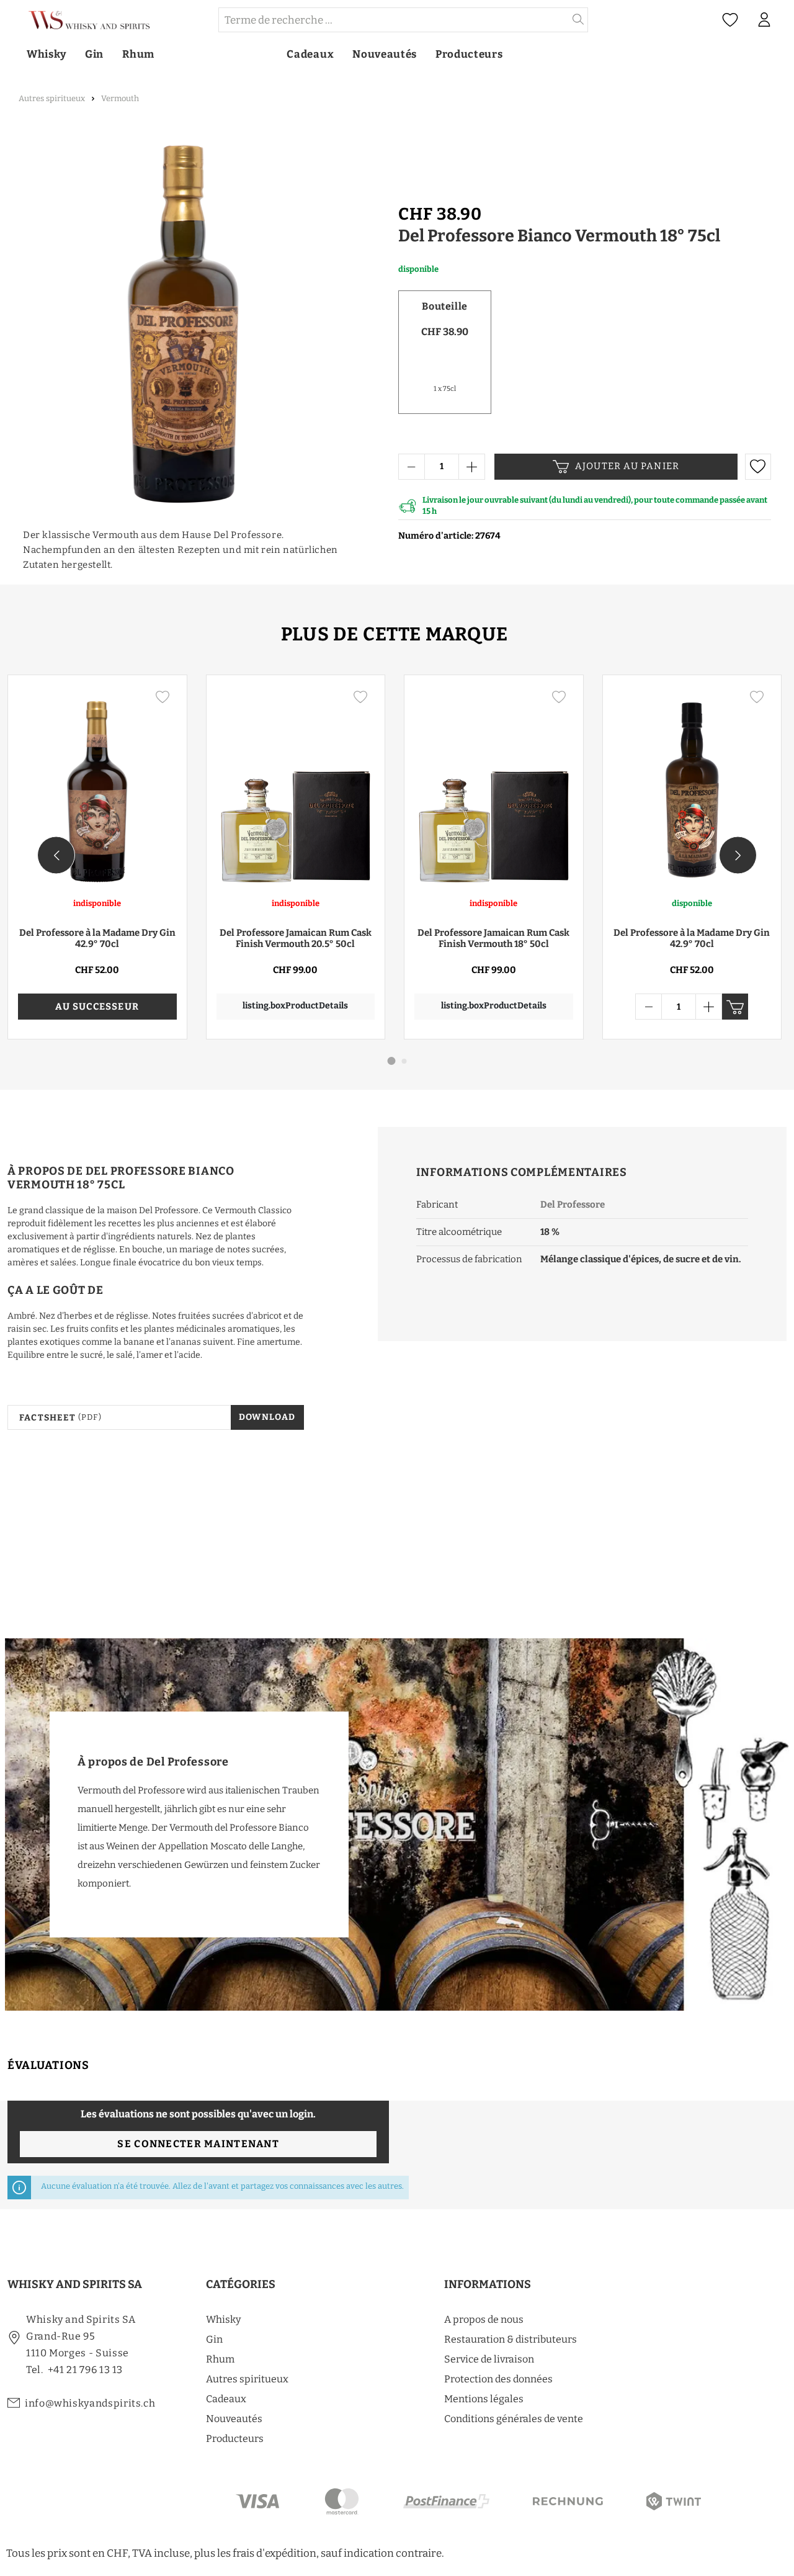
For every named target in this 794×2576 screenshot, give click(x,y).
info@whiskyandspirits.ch (90, 2403)
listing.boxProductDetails (295, 1006)
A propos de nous (484, 2319)
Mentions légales (484, 2399)
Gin (214, 2339)
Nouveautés (234, 2419)
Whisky (223, 2319)
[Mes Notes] (730, 20)
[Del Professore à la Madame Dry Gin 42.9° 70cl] (97, 786)
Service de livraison (489, 2359)
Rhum (220, 2359)
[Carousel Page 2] (404, 1061)
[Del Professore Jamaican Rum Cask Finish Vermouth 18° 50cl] (494, 786)
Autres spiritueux (247, 2379)
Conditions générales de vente (514, 2419)
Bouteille (444, 306)
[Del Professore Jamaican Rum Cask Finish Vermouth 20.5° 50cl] (296, 786)
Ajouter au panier (627, 466)
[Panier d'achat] (787, 20)
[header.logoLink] (112, 20)
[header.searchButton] (578, 20)
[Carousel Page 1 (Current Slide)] (392, 1061)
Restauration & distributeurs (511, 2339)
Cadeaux (226, 2399)
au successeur (97, 1007)
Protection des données (498, 2379)
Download (267, 1417)
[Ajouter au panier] (735, 1007)
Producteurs (235, 2439)
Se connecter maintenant (198, 2144)
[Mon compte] (764, 20)
